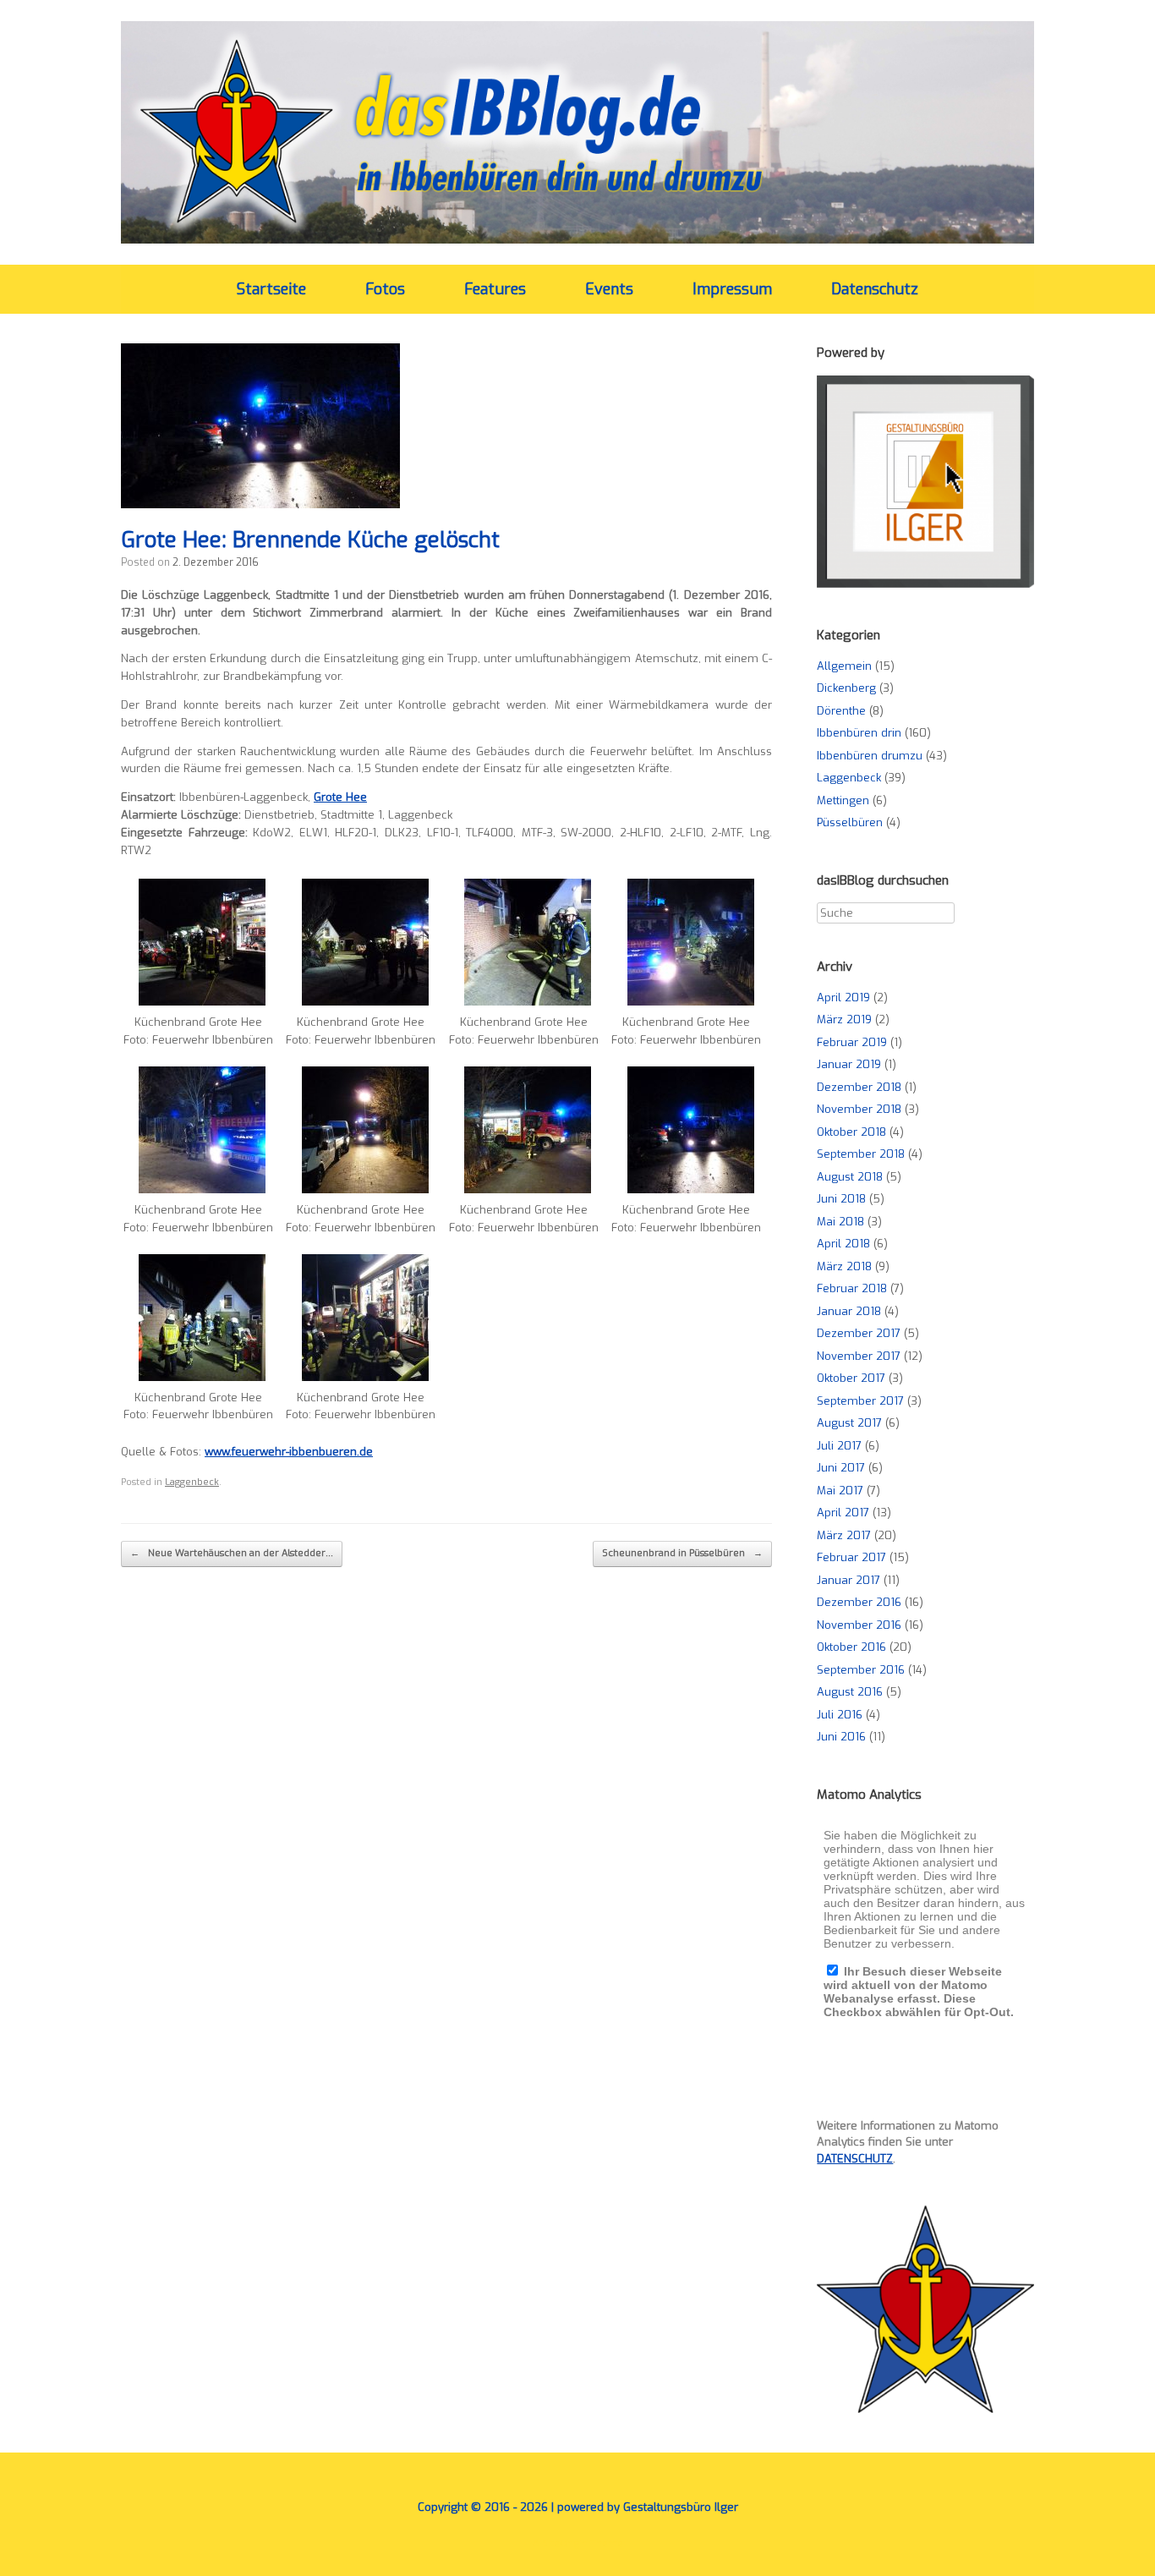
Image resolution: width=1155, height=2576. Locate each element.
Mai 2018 (840, 1222)
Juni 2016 (841, 1737)
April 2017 (843, 1513)
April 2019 (843, 998)
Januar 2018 (849, 1311)
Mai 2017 (840, 1491)
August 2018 (850, 1177)
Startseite (271, 289)
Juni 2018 (841, 1199)
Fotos (385, 289)
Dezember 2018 (859, 1087)
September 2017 (860, 1401)
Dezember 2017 (859, 1333)
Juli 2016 (840, 1715)
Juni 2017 (841, 1468)
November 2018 (859, 1109)
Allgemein (844, 666)
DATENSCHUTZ (855, 2159)
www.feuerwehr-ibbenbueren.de (289, 1452)
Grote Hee (340, 797)
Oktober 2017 (851, 1378)
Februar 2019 (852, 1042)
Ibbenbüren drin (859, 733)
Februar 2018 (852, 1288)
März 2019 (844, 1019)
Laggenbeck (192, 1482)
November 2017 (859, 1356)
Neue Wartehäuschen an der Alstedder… (232, 1553)
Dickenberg (846, 688)
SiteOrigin (565, 2543)
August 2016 (850, 1692)
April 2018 (843, 1244)
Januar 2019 (849, 1064)
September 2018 (861, 1154)
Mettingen (843, 800)
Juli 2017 (839, 1446)
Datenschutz (875, 289)
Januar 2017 (848, 1580)
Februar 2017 (851, 1557)
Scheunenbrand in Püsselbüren (682, 1553)
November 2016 (859, 1625)
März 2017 (844, 1535)
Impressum (732, 289)
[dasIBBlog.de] (577, 132)
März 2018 (844, 1266)
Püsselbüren (850, 822)
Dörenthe (841, 711)
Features (495, 289)
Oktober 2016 (851, 1647)
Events (609, 289)
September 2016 (861, 1670)
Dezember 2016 (859, 1602)
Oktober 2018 (851, 1132)
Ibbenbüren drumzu (870, 756)
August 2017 (849, 1423)
